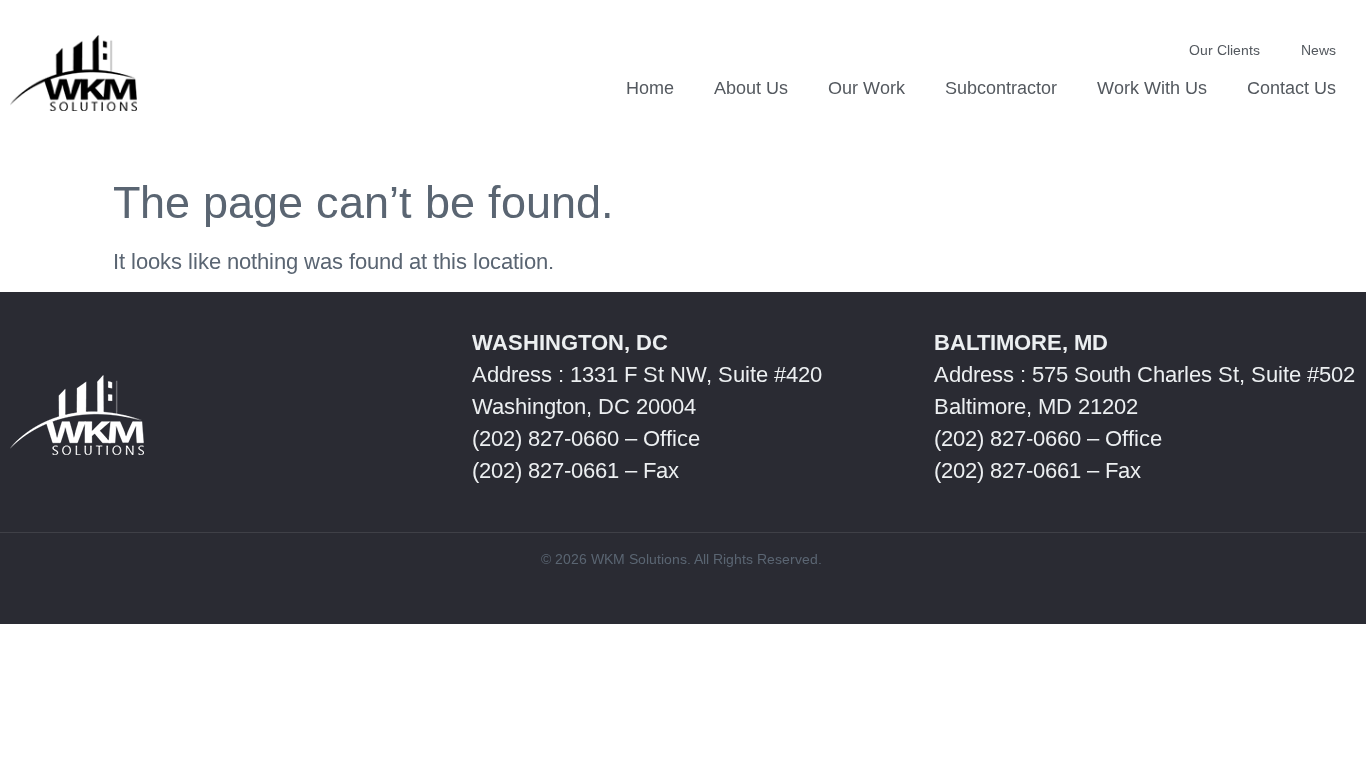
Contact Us (1291, 88)
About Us (751, 88)
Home (650, 88)
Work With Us (1152, 88)
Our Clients (1224, 50)
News (1318, 50)
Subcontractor (1001, 88)
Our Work (866, 88)
